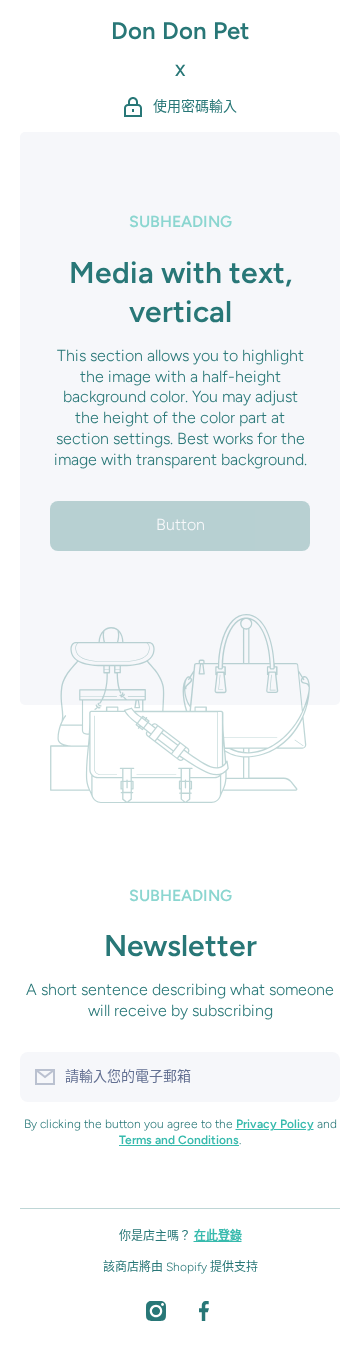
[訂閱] (315, 1077)
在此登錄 (218, 1236)
